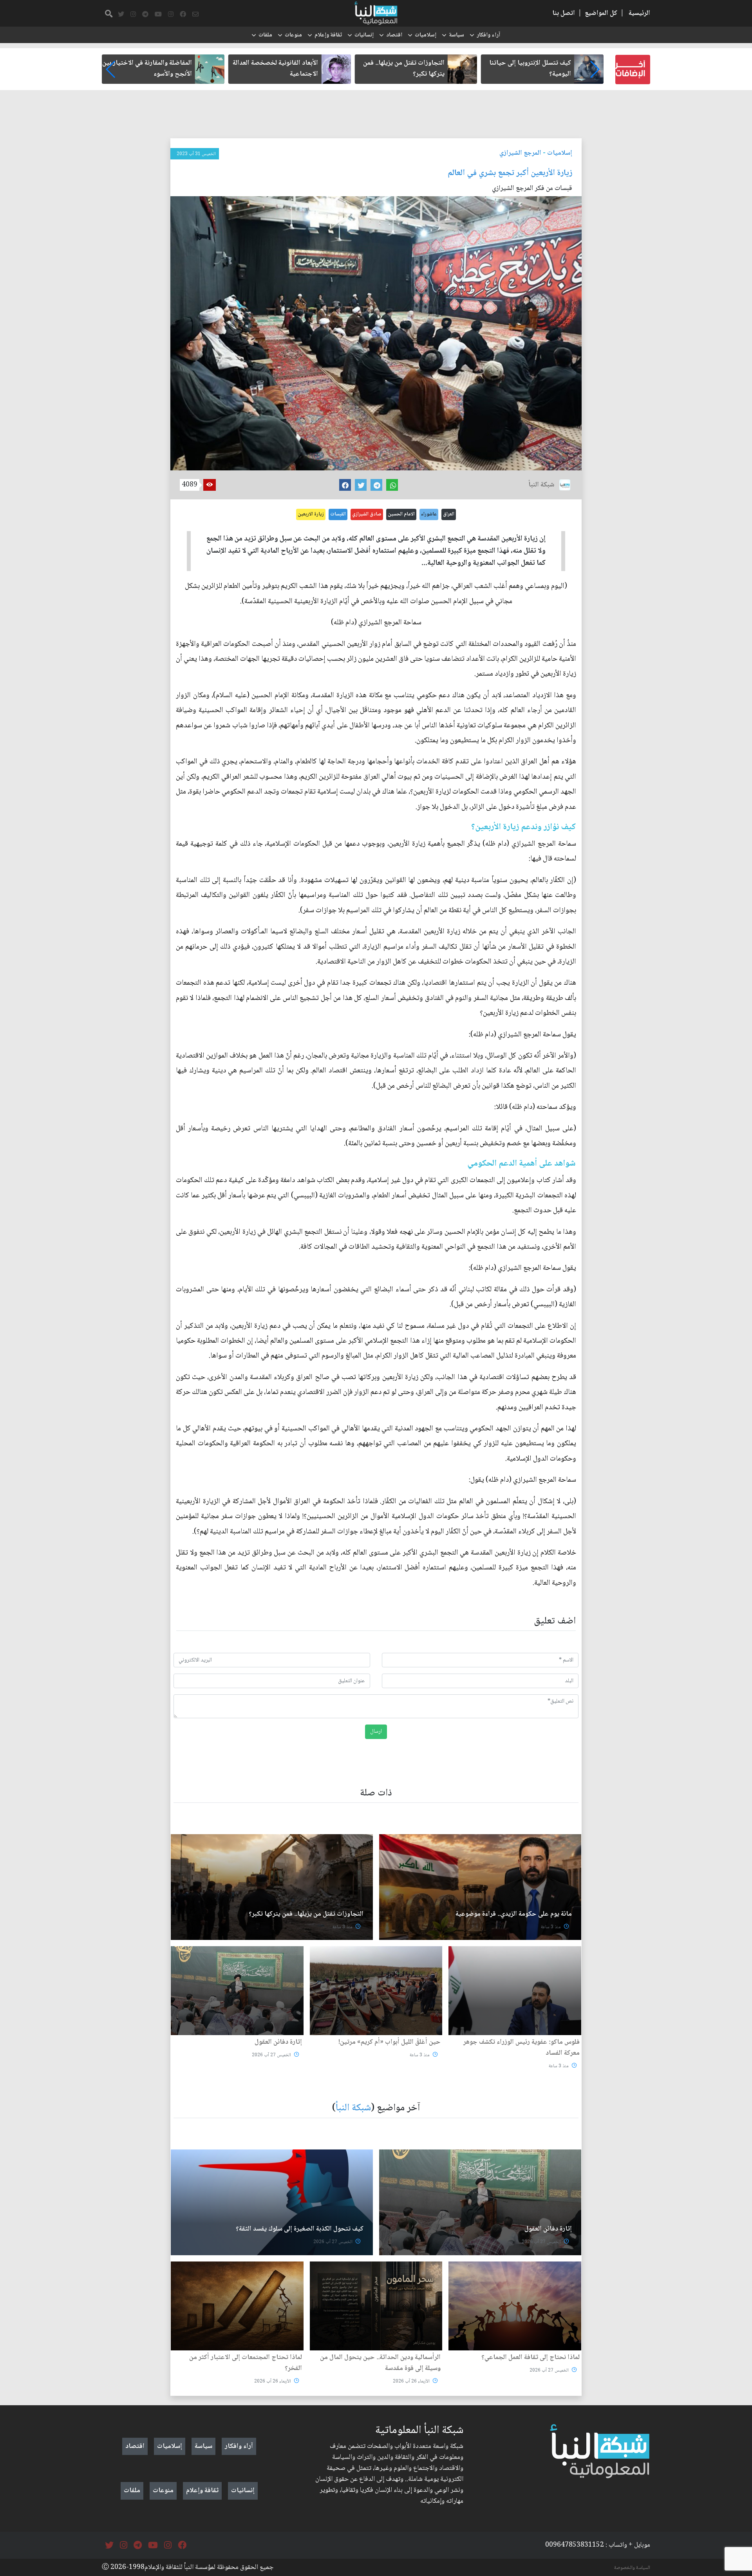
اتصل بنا (564, 13)
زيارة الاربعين (311, 514)
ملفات (265, 35)
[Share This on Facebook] (345, 485)
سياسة (456, 35)
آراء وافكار (488, 35)
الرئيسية (639, 13)
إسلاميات (426, 35)
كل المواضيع (601, 13)
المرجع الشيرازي (520, 153)
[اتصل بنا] (195, 14)
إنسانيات (364, 35)
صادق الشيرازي (367, 514)
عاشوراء (429, 514)
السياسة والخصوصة (632, 2568)
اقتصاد (394, 35)
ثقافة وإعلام (328, 35)
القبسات (338, 514)
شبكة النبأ (353, 2108)
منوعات (293, 35)
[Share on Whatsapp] (392, 485)
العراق (449, 514)
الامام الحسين (401, 514)
